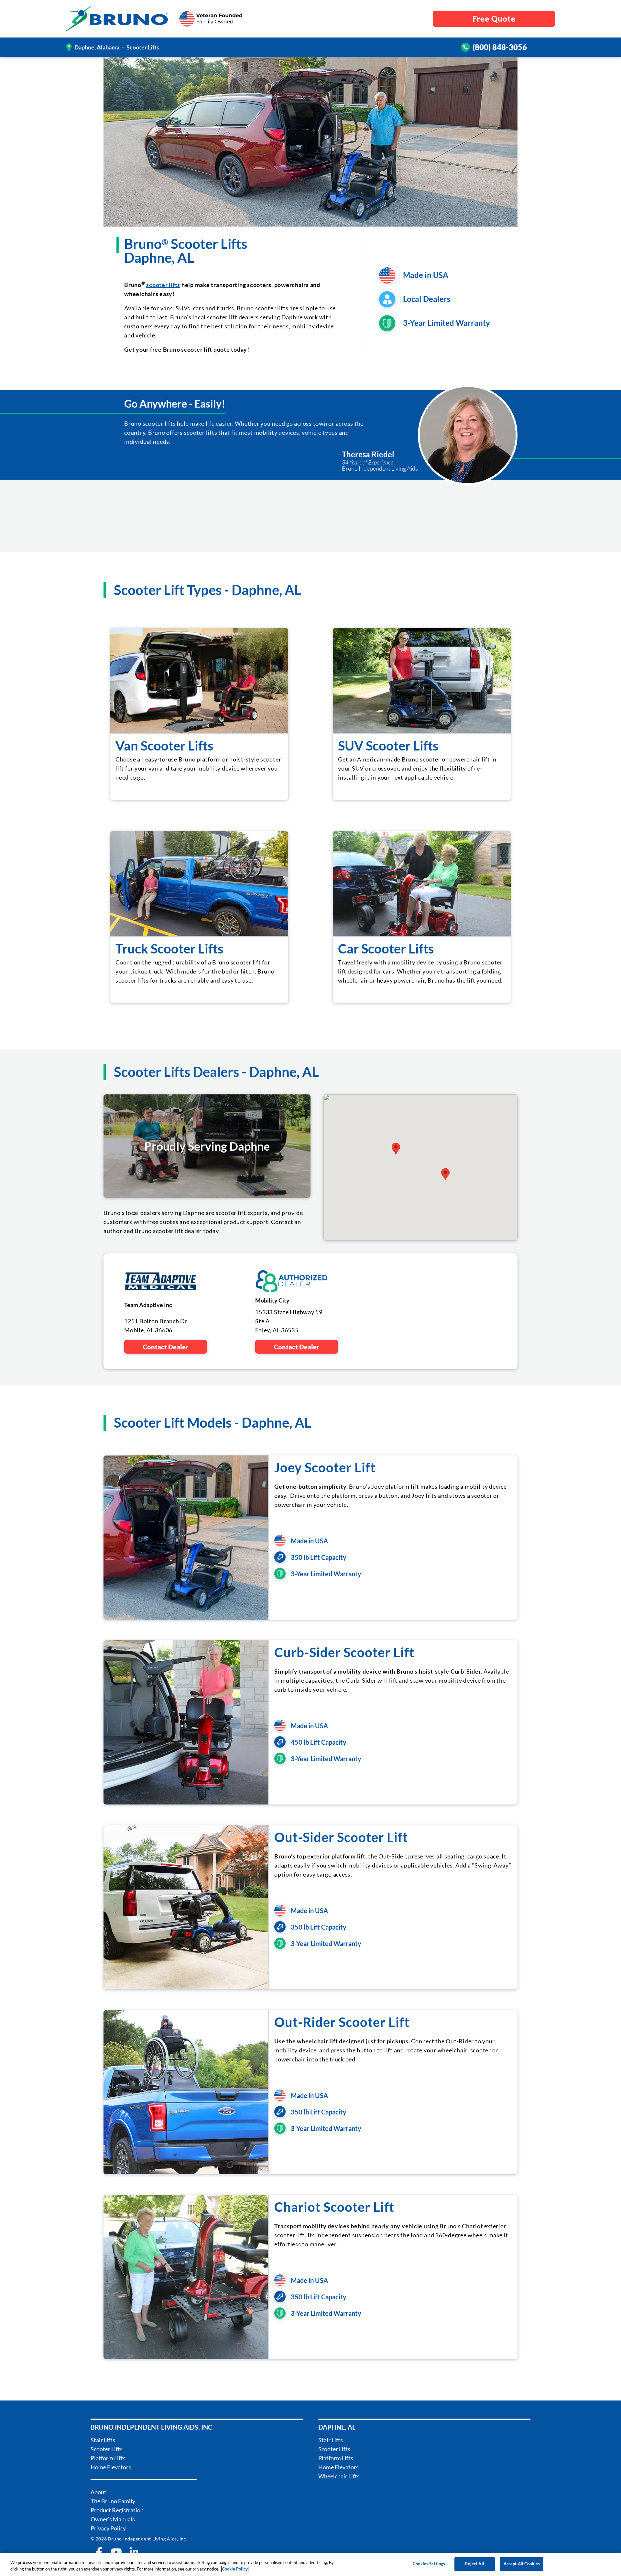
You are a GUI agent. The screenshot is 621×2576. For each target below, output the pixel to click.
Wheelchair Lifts (339, 2476)
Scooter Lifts (107, 2449)
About (98, 2492)
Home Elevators (111, 2467)
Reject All (475, 2564)
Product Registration (117, 2510)
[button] (396, 1149)
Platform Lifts (108, 2458)
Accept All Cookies (522, 2564)
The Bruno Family (113, 2501)
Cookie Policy (235, 2569)
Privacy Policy (108, 2528)
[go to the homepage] (117, 19)
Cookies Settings (429, 2564)
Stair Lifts (103, 2440)
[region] (310, 2565)
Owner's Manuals (113, 2519)
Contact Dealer (166, 1347)
